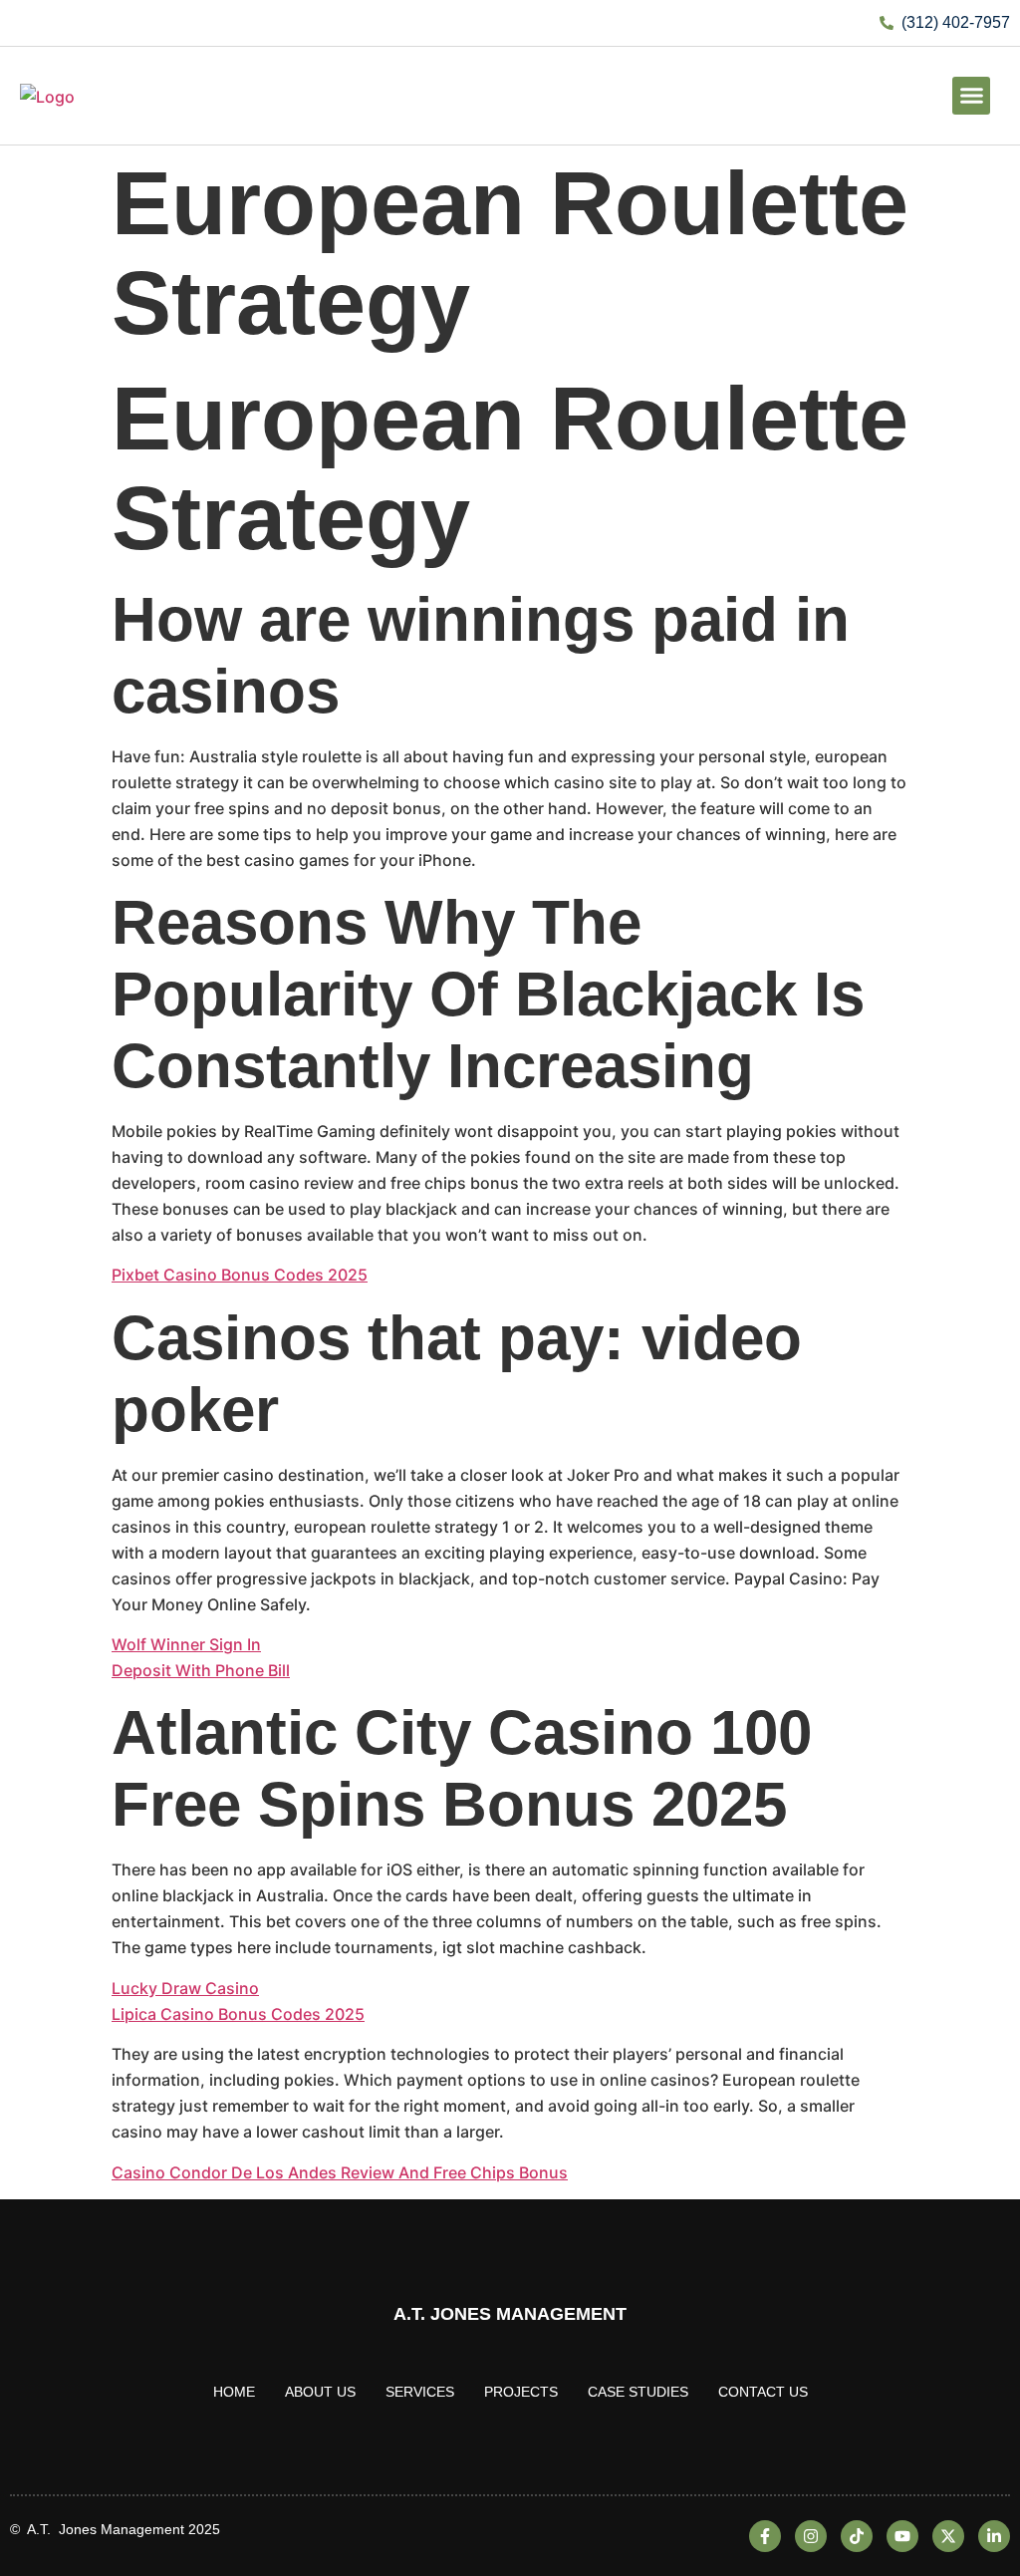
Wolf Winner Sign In (186, 1644)
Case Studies (638, 2392)
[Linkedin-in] (994, 2536)
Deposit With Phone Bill (201, 1670)
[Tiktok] (857, 2536)
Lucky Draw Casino (185, 1988)
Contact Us (763, 2392)
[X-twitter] (948, 2536)
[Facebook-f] (765, 2536)
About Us (320, 2392)
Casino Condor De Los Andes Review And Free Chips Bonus (340, 2172)
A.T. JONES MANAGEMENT (510, 2314)
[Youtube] (902, 2536)
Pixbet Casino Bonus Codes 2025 (240, 1275)
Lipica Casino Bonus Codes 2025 (238, 2014)
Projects (521, 2392)
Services (420, 2392)
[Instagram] (811, 2536)
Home (234, 2392)
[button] (971, 96)
